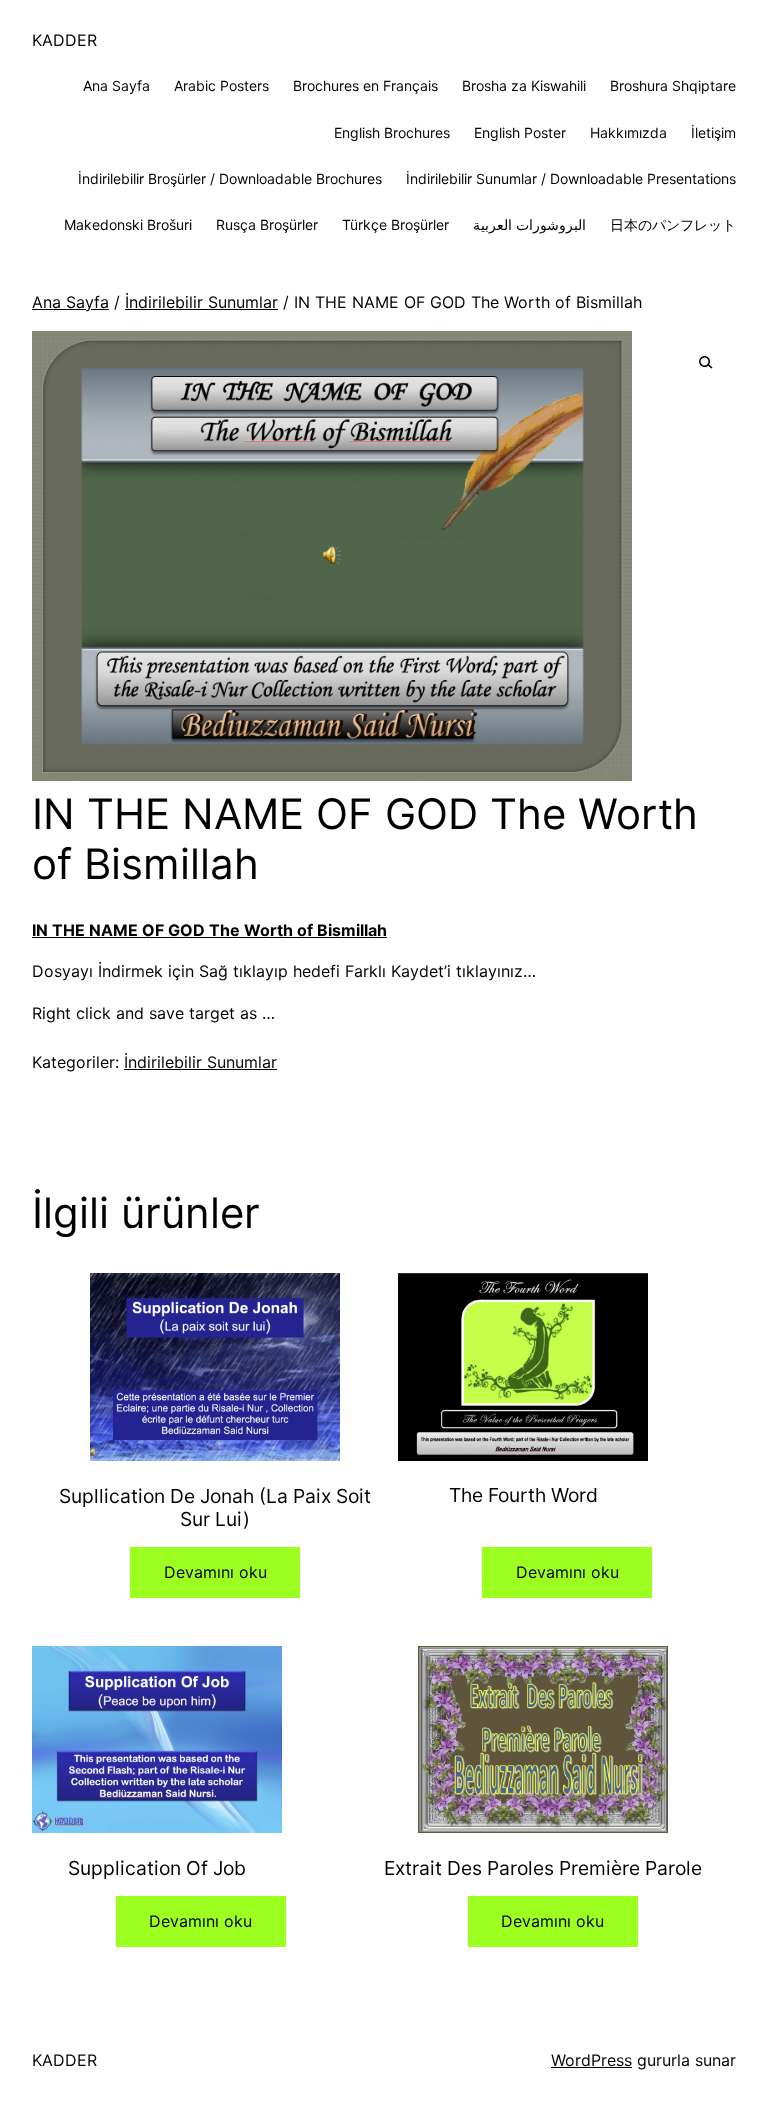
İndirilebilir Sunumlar (201, 302)
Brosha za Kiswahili (524, 85)
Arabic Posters (221, 85)
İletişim (713, 132)
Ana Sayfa (116, 85)
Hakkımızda (628, 132)
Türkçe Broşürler (395, 224)
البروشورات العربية (529, 224)
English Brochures (392, 132)
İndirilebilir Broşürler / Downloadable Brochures (230, 178)
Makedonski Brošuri (128, 224)
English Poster (520, 132)
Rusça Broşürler (267, 224)
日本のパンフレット (673, 224)
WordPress (591, 2060)
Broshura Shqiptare (673, 85)
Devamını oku (215, 1572)
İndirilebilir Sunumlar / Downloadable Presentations (571, 178)
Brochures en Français (365, 85)
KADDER (64, 40)
